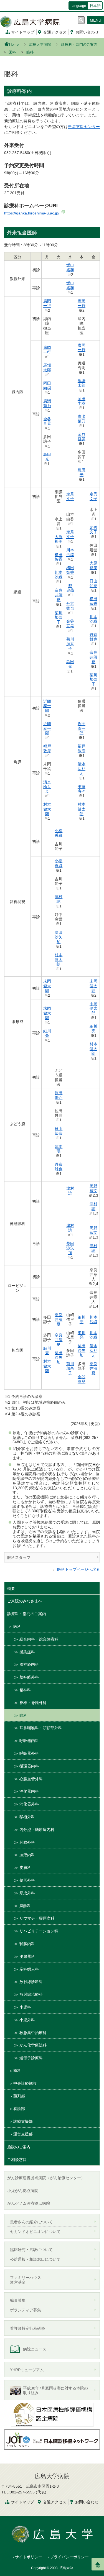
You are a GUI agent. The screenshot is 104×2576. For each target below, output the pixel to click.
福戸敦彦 (47, 749)
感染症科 (27, 1652)
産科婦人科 (29, 1969)
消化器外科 (29, 1804)
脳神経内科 (29, 1664)
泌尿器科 (27, 1956)
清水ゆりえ (47, 787)
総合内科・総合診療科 (39, 1639)
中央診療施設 (25, 2083)
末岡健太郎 (47, 986)
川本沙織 (59, 575)
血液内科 (27, 1855)
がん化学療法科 (33, 2045)
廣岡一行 (47, 303)
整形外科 (27, 1880)
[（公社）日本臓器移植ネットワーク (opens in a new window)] (52, 2439)
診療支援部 (23, 2121)
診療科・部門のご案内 (79, 45)
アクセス (55, 32)
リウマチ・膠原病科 (37, 1918)
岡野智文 (93, 1188)
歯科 (17, 2071)
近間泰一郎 (47, 706)
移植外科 (27, 1817)
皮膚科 (25, 1868)
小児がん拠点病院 (23, 2191)
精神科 (25, 1690)
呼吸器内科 (29, 1741)
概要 (11, 1588)
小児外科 (27, 2020)
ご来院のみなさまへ (25, 1601)
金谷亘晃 (47, 421)
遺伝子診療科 (31, 2058)
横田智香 (59, 557)
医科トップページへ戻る (78, 1569)
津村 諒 (59, 899)
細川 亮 (47, 1033)
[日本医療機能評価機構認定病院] (52, 2414)
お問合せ (87, 2502)
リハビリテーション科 (39, 1931)
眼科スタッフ (19, 1557)
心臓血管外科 (31, 1779)
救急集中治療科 (33, 2033)
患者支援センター (84, 127)
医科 (12, 52)
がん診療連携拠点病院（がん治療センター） (46, 2178)
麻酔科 (25, 1906)
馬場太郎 (47, 368)
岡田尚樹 (47, 386)
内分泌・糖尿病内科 (37, 1830)
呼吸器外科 (29, 1753)
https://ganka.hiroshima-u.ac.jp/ (32, 213)
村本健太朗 (47, 809)
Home (14, 45)
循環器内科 (29, 1766)
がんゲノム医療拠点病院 (29, 2203)
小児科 (25, 2007)
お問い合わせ (87, 32)
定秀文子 (70, 496)
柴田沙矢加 (59, 937)
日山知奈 (93, 583)
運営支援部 (23, 2134)
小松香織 (59, 833)
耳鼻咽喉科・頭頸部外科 (41, 1728)
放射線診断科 (31, 1982)
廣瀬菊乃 (47, 403)
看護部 (19, 2109)
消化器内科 (29, 1791)
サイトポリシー (29, 2557)
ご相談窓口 (17, 2160)
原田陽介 (59, 1095)
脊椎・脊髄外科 (33, 1703)
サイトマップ (23, 32)
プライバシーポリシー (69, 2557)
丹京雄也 (70, 606)
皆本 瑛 (59, 1149)
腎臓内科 (27, 1944)
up (98, 2566)
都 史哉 (70, 588)
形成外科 (27, 1893)
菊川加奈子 (59, 618)
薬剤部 (19, 2096)
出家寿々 (82, 789)
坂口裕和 (70, 268)
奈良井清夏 (59, 595)
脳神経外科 (29, 1677)
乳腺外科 (27, 1842)
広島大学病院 (40, 45)
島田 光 (47, 457)
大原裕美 (59, 539)
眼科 (23, 1715)
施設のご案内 (19, 2147)
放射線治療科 (31, 1994)
